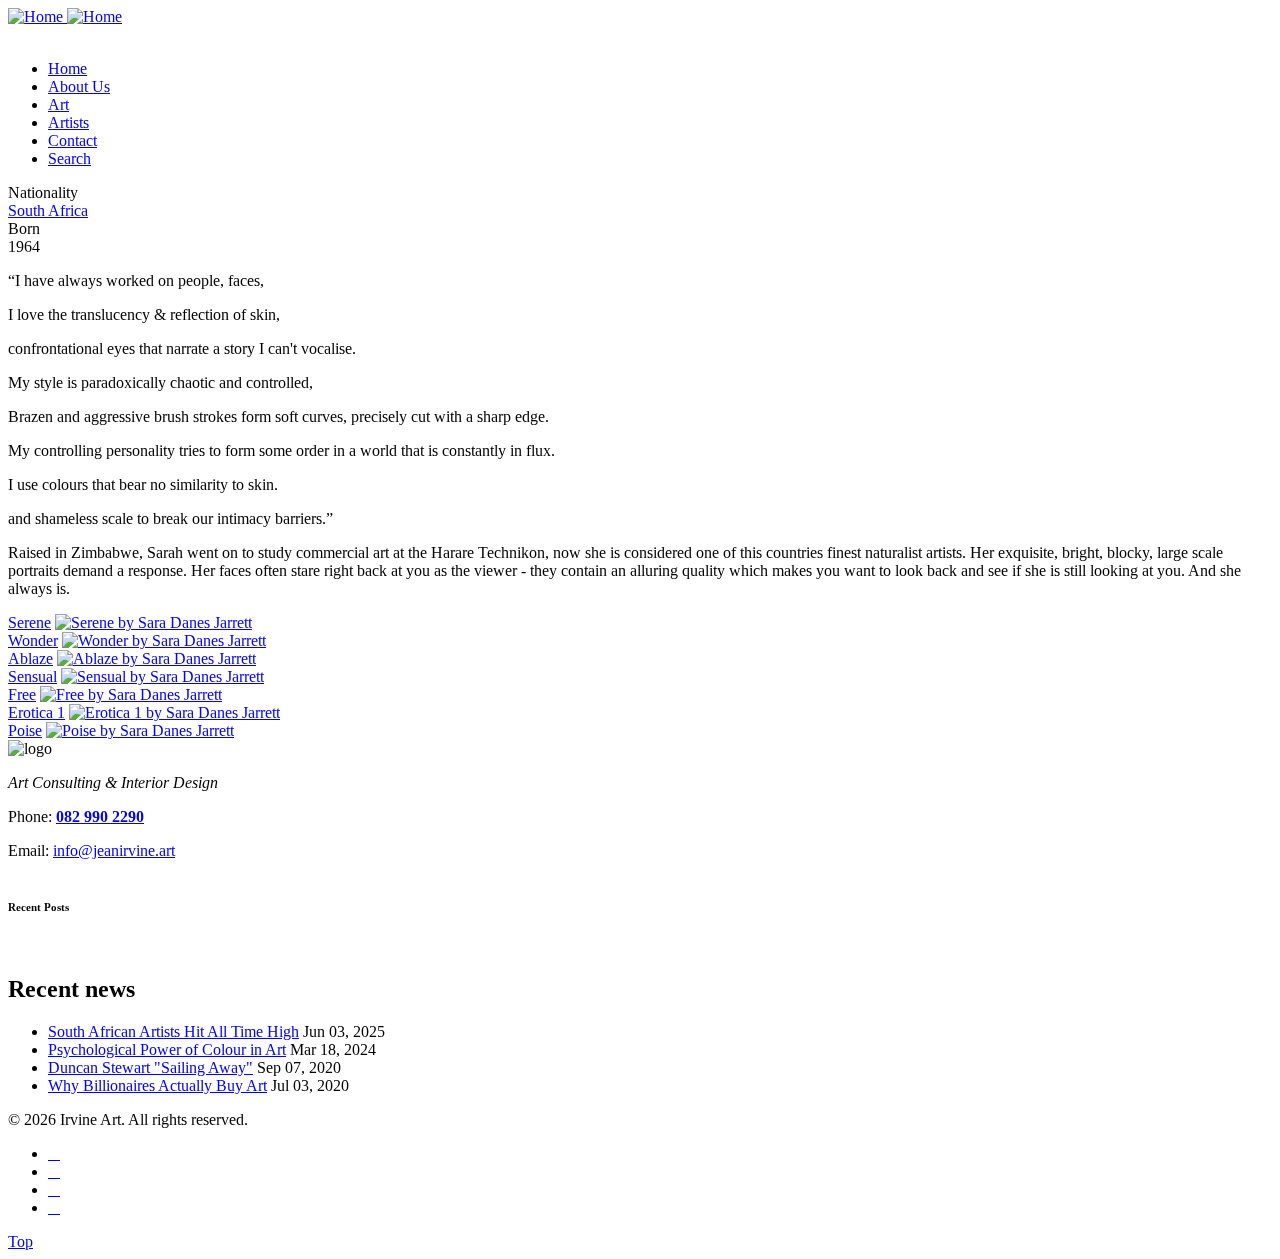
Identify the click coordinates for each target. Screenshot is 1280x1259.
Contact (72, 140)
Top (20, 1241)
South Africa (48, 210)
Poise (25, 730)
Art (58, 104)
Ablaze (30, 658)
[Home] (65, 16)
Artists (68, 122)
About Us (79, 86)
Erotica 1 (36, 712)
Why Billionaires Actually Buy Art (157, 1085)
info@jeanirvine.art (114, 850)
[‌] (54, 1153)
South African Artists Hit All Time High (173, 1031)
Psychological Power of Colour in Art (167, 1049)
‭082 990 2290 (100, 816)
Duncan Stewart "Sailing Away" (150, 1067)
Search (69, 158)
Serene (29, 622)
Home (67, 68)
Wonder (33, 640)
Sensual (32, 676)
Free (22, 694)
